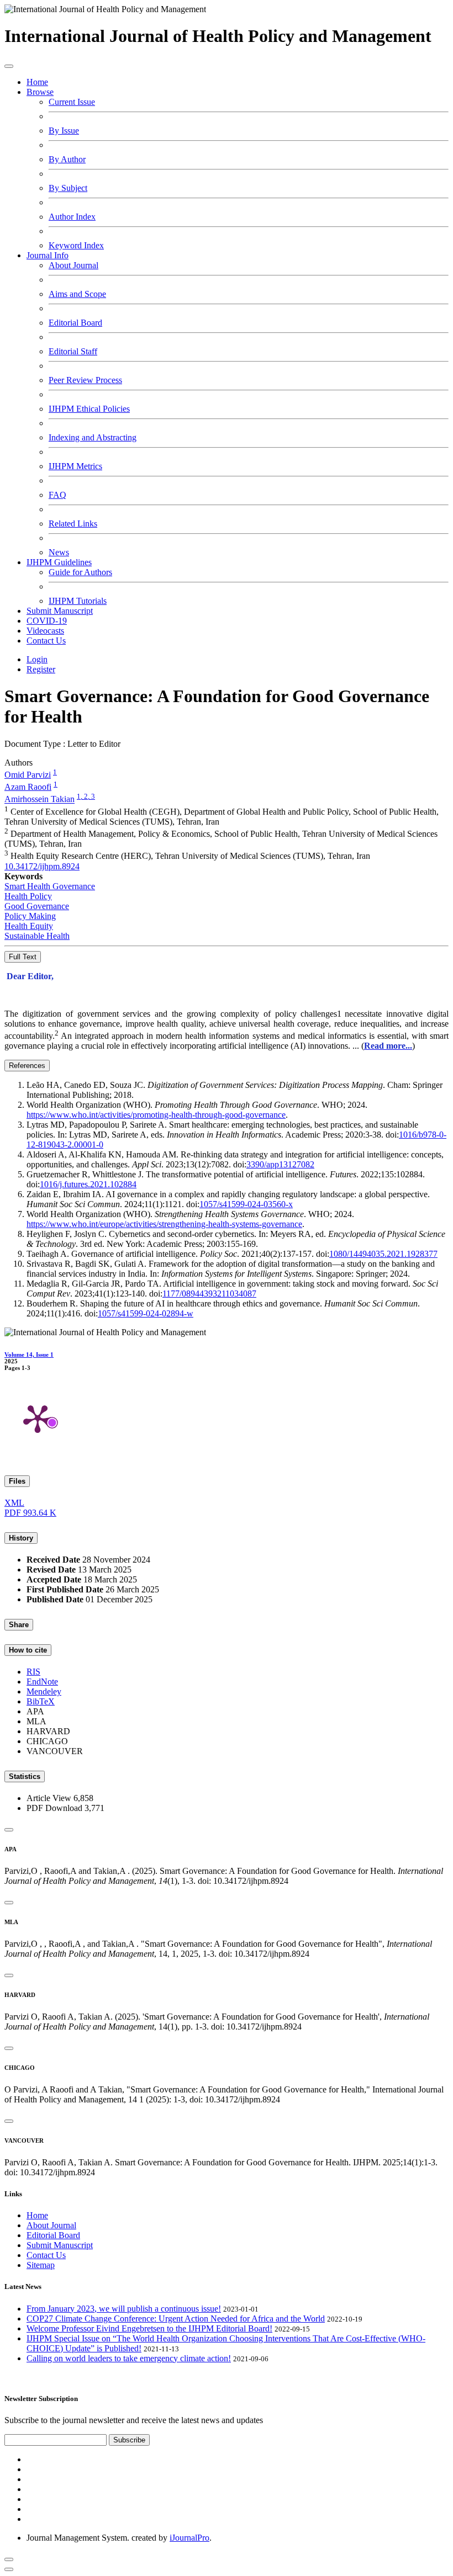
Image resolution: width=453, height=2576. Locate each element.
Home (37, 82)
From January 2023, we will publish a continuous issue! (124, 2309)
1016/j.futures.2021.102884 (88, 1184)
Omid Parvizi (28, 775)
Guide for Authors (80, 572)
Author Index (72, 217)
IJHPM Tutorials (78, 601)
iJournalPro (189, 2538)
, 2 (84, 796)
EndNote (42, 1682)
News (59, 552)
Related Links (73, 524)
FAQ (57, 495)
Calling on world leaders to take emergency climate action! (129, 2358)
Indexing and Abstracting (93, 437)
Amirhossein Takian (39, 800)
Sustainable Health (37, 936)
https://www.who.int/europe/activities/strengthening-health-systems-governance (164, 1224)
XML (14, 1503)
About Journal (73, 265)
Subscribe (129, 2440)
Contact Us (46, 641)
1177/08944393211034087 (209, 1294)
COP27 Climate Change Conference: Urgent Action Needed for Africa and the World (176, 2319)
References (27, 1066)
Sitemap (41, 2265)
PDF (30, 1513)
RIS (33, 1672)
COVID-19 (47, 621)
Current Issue (72, 102)
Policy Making (30, 916)
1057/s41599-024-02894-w (146, 1313)
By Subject (68, 188)
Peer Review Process (85, 380)
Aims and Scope (77, 294)
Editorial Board (75, 323)
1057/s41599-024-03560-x (246, 1204)
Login (37, 659)
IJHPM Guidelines (59, 562)
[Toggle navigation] (9, 66)
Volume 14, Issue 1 (29, 1355)
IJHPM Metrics (75, 466)
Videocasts (45, 631)
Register (41, 669)
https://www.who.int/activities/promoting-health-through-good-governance (156, 1115)
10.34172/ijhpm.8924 (42, 866)
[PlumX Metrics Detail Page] (38, 1418)
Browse (40, 92)
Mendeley (44, 1691)
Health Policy (28, 896)
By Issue (64, 131)
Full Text (23, 957)
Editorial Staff (73, 351)
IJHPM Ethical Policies (89, 409)
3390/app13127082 (280, 1164)
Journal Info (48, 255)
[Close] (9, 1830)
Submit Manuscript (60, 611)
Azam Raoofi (28, 787)
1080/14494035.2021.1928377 (383, 1254)
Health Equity (29, 926)
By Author (67, 159)
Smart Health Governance (50, 886)
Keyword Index (76, 245)
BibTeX (41, 1701)
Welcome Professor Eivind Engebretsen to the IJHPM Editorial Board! (149, 2328)
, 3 (91, 796)
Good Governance (37, 906)
